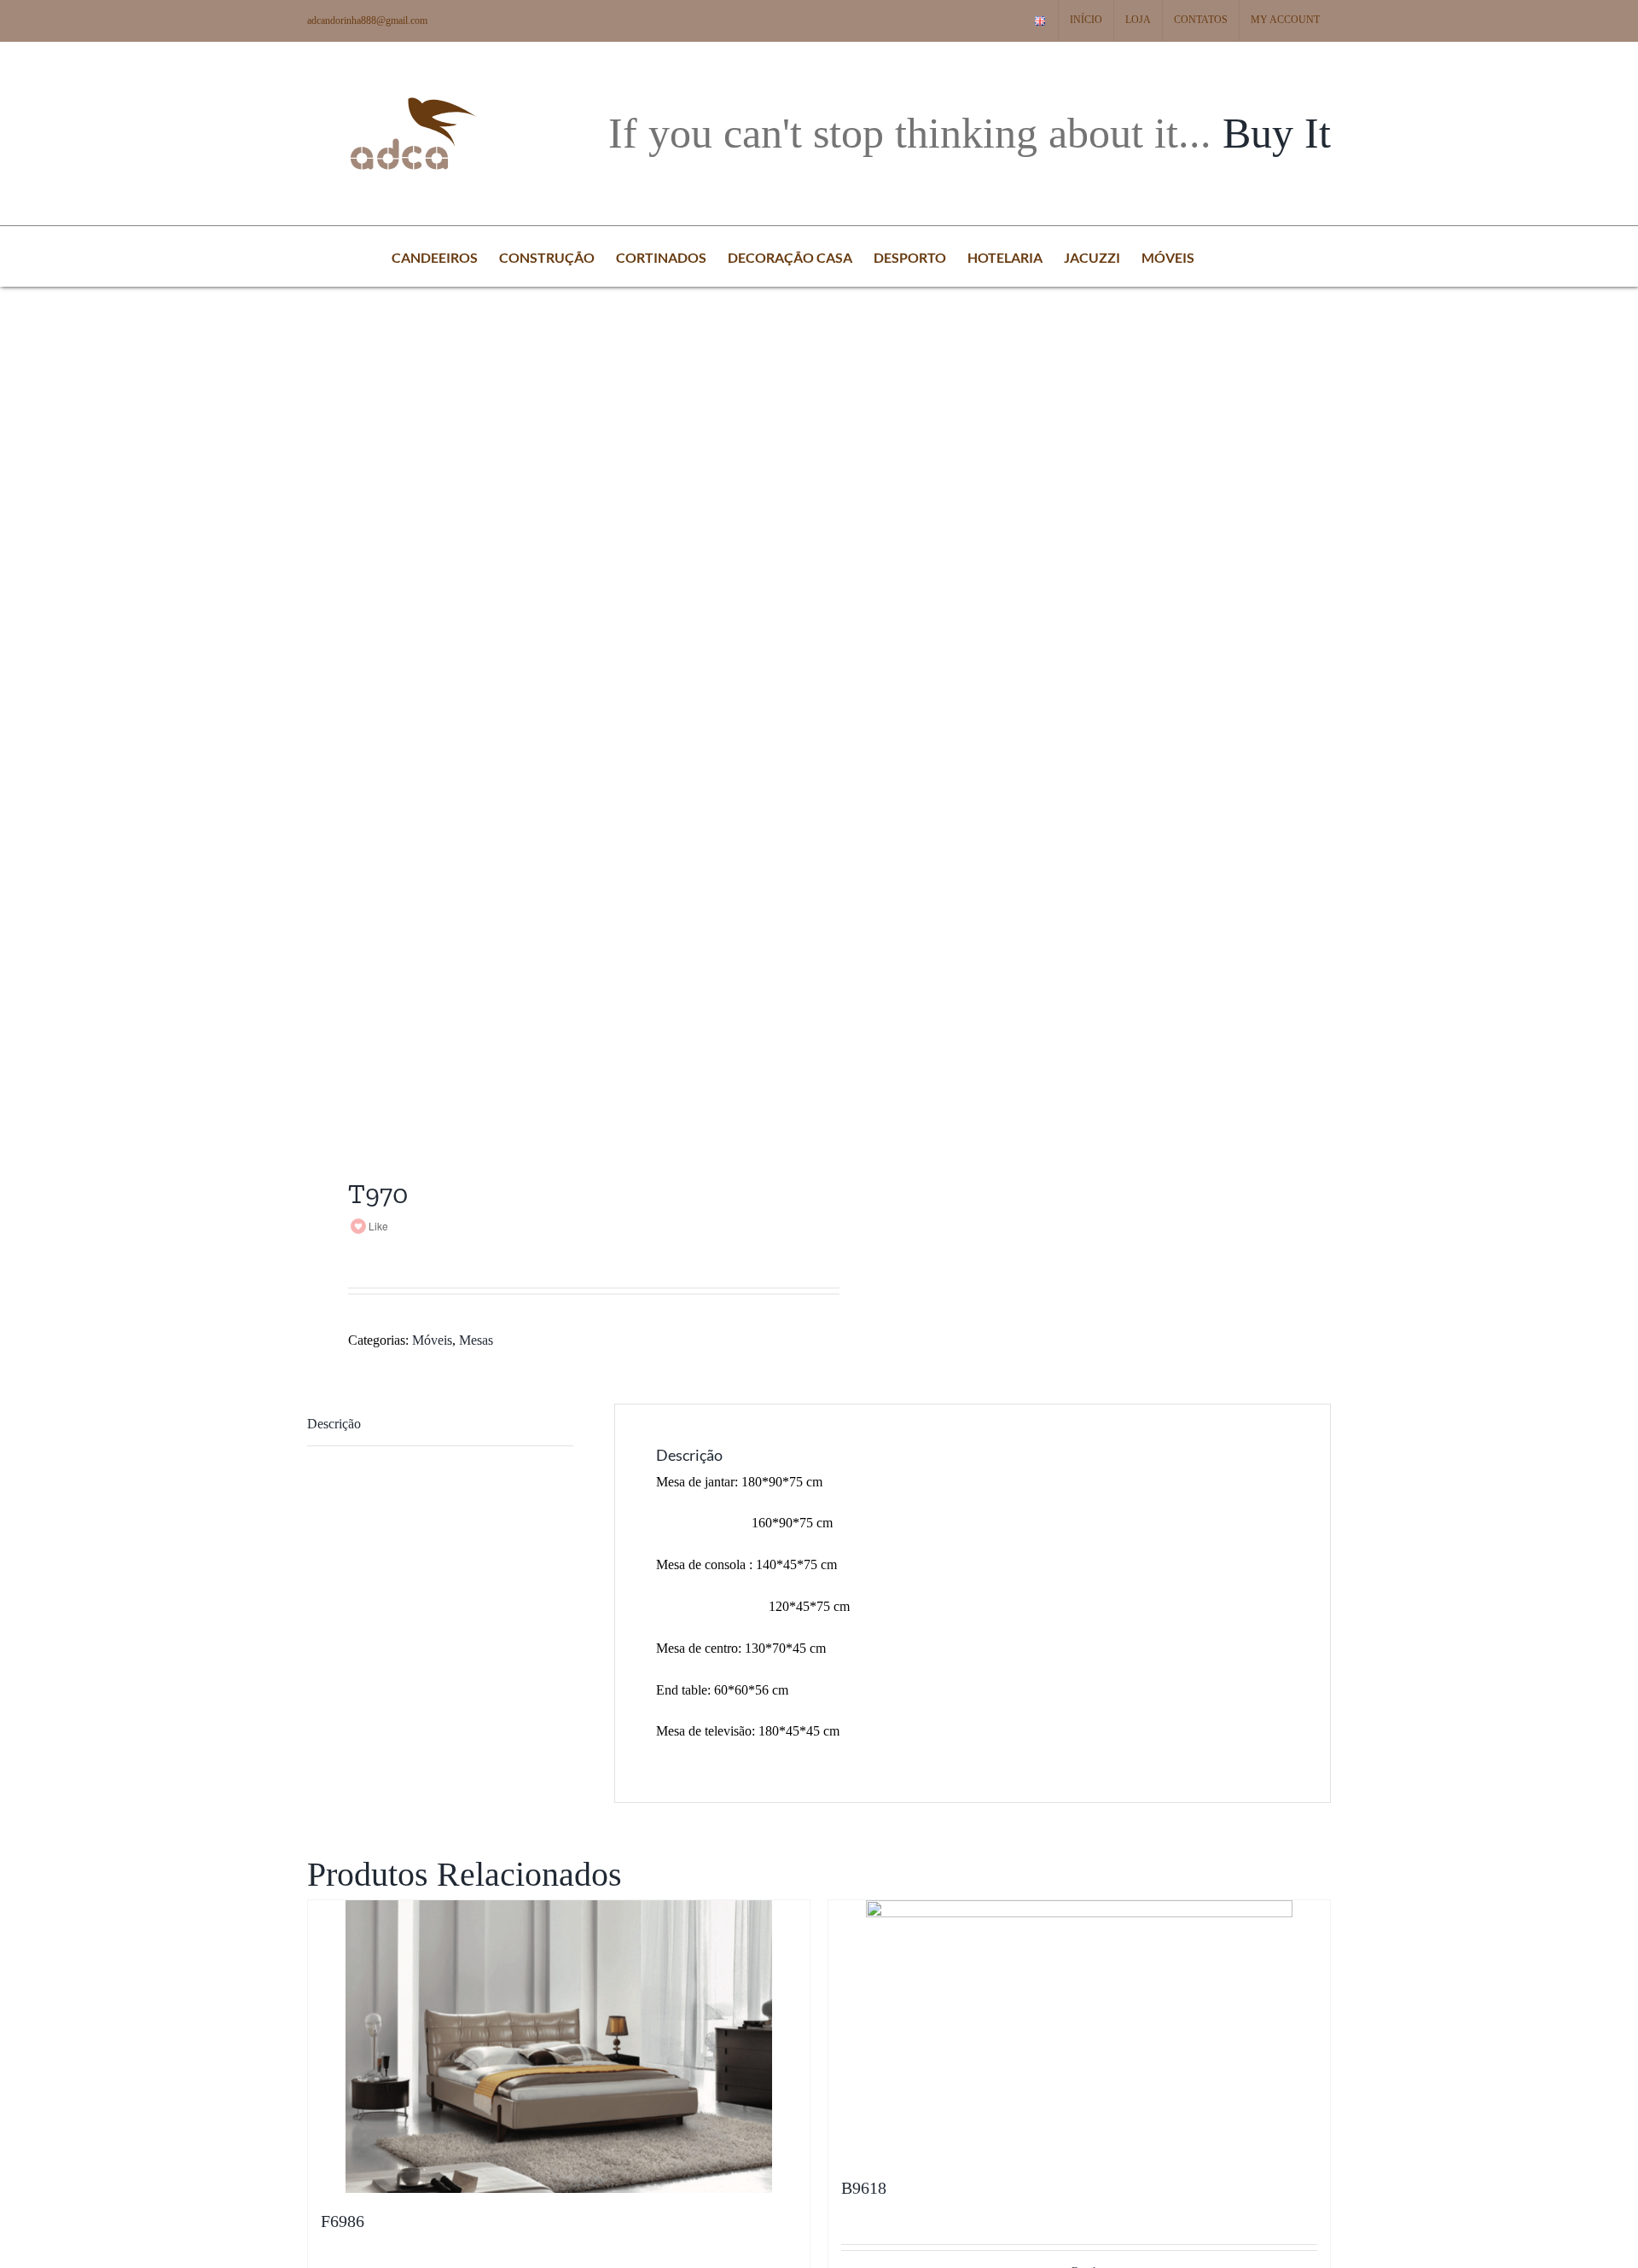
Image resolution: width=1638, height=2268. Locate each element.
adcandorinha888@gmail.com (367, 20)
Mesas (476, 1340)
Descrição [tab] (334, 1424)
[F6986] (559, 2047)
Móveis (432, 1340)
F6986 (343, 2221)
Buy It (1277, 133)
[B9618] (1079, 2030)
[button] (1221, 256)
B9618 (864, 2188)
